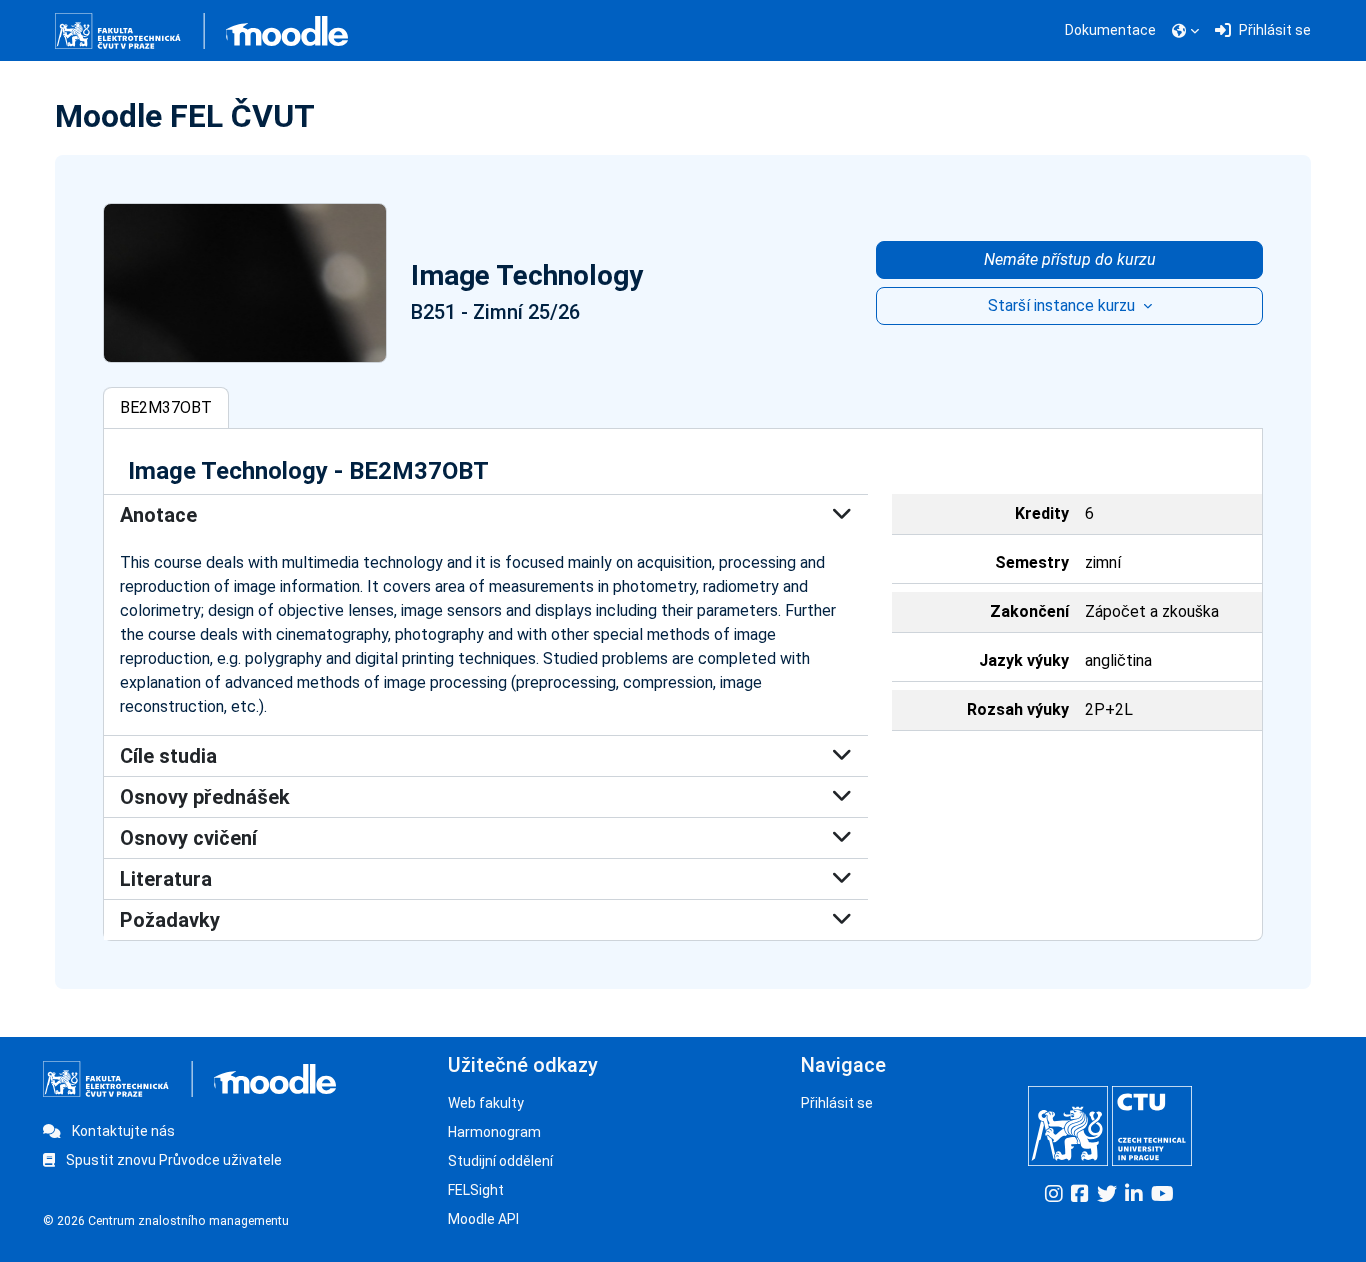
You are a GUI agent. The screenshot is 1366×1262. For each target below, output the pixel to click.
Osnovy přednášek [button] (205, 797)
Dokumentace (1110, 30)
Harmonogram (494, 1132)
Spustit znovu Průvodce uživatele (172, 1160)
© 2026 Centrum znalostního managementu (166, 1221)
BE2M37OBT (166, 407)
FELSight (476, 1190)
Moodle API (483, 1219)
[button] (1185, 31)
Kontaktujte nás (122, 1131)
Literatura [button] (166, 879)
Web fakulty (486, 1103)
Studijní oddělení (500, 1161)
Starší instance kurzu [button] (1063, 305)
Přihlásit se (837, 1103)
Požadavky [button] (170, 920)
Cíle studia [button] (168, 756)
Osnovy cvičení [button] (188, 838)
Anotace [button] (158, 515)
